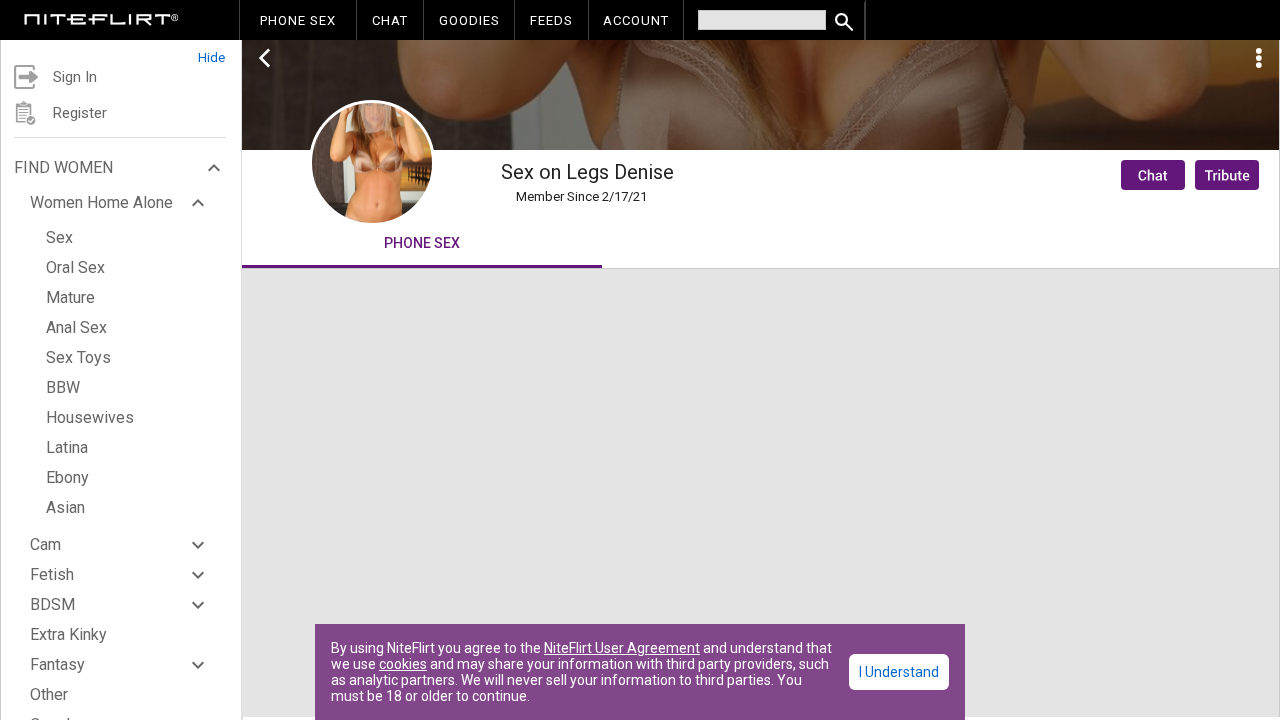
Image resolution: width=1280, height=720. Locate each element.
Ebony (67, 477)
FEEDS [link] (551, 20)
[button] (121, 52)
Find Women (63, 167)
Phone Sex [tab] (422, 243)
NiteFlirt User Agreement (622, 648)
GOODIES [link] (469, 20)
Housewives (90, 417)
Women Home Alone (101, 202)
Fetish (52, 574)
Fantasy (57, 664)
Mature (70, 297)
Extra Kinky (68, 634)
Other (49, 694)
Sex (59, 237)
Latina (67, 447)
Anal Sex (76, 327)
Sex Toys (78, 357)
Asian (65, 507)
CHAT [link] (390, 20)
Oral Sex (75, 267)
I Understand (899, 672)
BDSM (52, 604)
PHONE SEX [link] (298, 20)
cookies (403, 664)
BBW (63, 387)
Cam (45, 544)
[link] (101, 22)
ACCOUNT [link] (636, 20)
